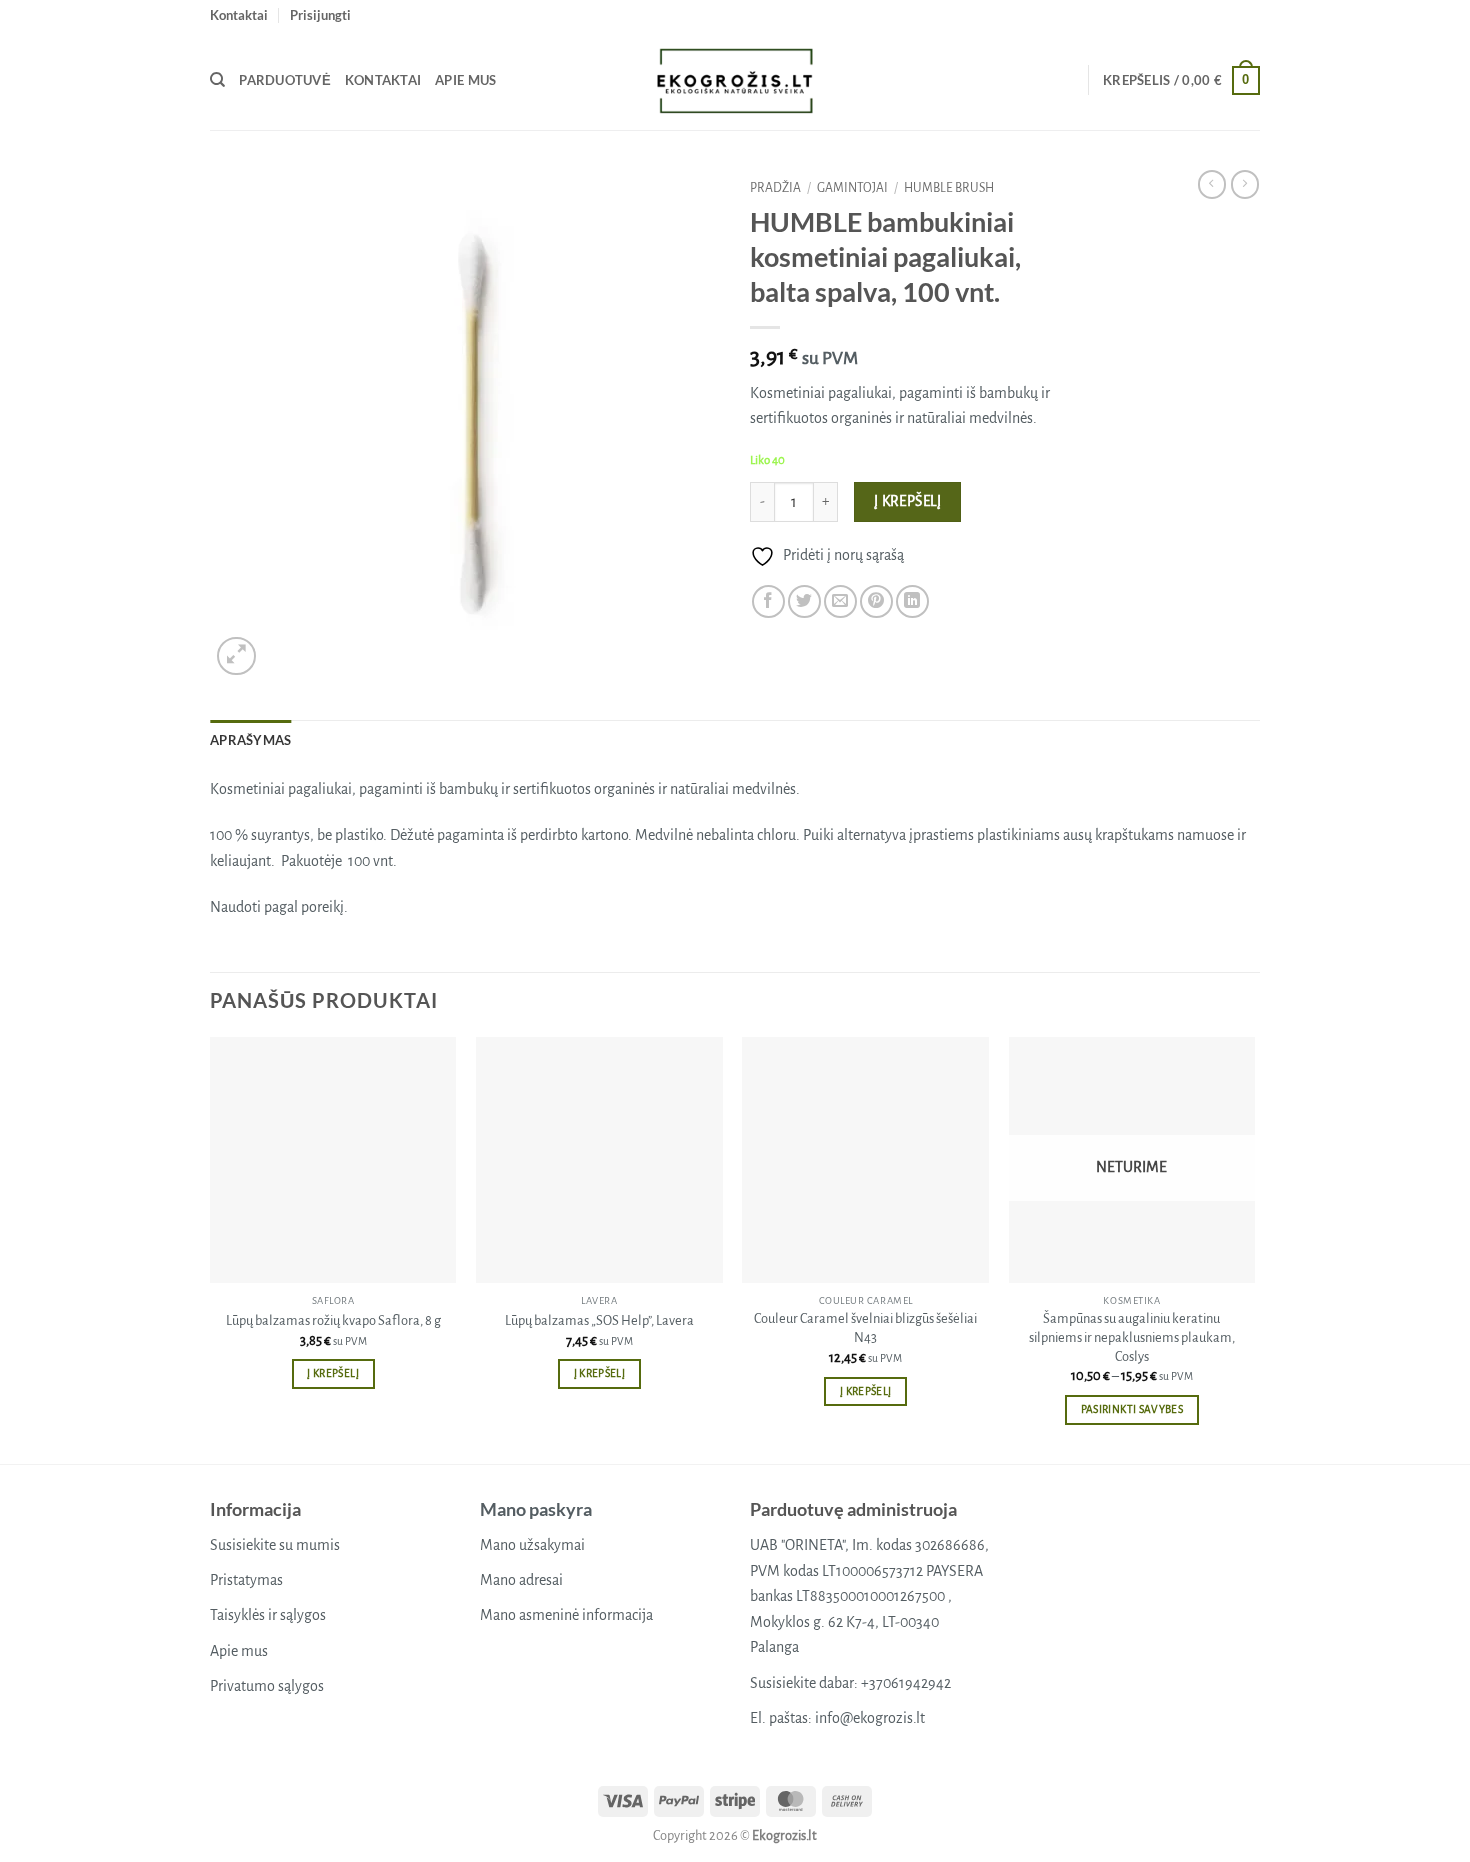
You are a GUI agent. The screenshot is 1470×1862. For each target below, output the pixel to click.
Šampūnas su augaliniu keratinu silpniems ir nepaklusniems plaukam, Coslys (1132, 1337)
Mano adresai (521, 1580)
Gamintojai (852, 188)
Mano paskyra (536, 1509)
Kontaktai (239, 15)
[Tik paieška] (217, 80)
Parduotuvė (285, 80)
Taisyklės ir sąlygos (268, 1615)
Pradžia (775, 188)
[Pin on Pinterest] (876, 601)
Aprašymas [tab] (250, 740)
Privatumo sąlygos (267, 1686)
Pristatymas (246, 1580)
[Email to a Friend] (840, 601)
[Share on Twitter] (804, 601)
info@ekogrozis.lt (870, 1718)
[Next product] (1212, 184)
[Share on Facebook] (768, 601)
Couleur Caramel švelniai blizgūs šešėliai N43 (865, 1328)
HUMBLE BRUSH (949, 188)
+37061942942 (906, 1683)
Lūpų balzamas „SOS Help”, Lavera (599, 1320)
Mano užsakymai (532, 1545)
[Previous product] (1245, 184)
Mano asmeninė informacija (566, 1615)
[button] (320, 15)
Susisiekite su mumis (275, 1545)
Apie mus (465, 80)
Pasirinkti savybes (1132, 1409)
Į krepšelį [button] (332, 1373)
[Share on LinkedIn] (912, 601)
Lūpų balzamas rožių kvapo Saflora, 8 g (333, 1320)
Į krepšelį (908, 501)
